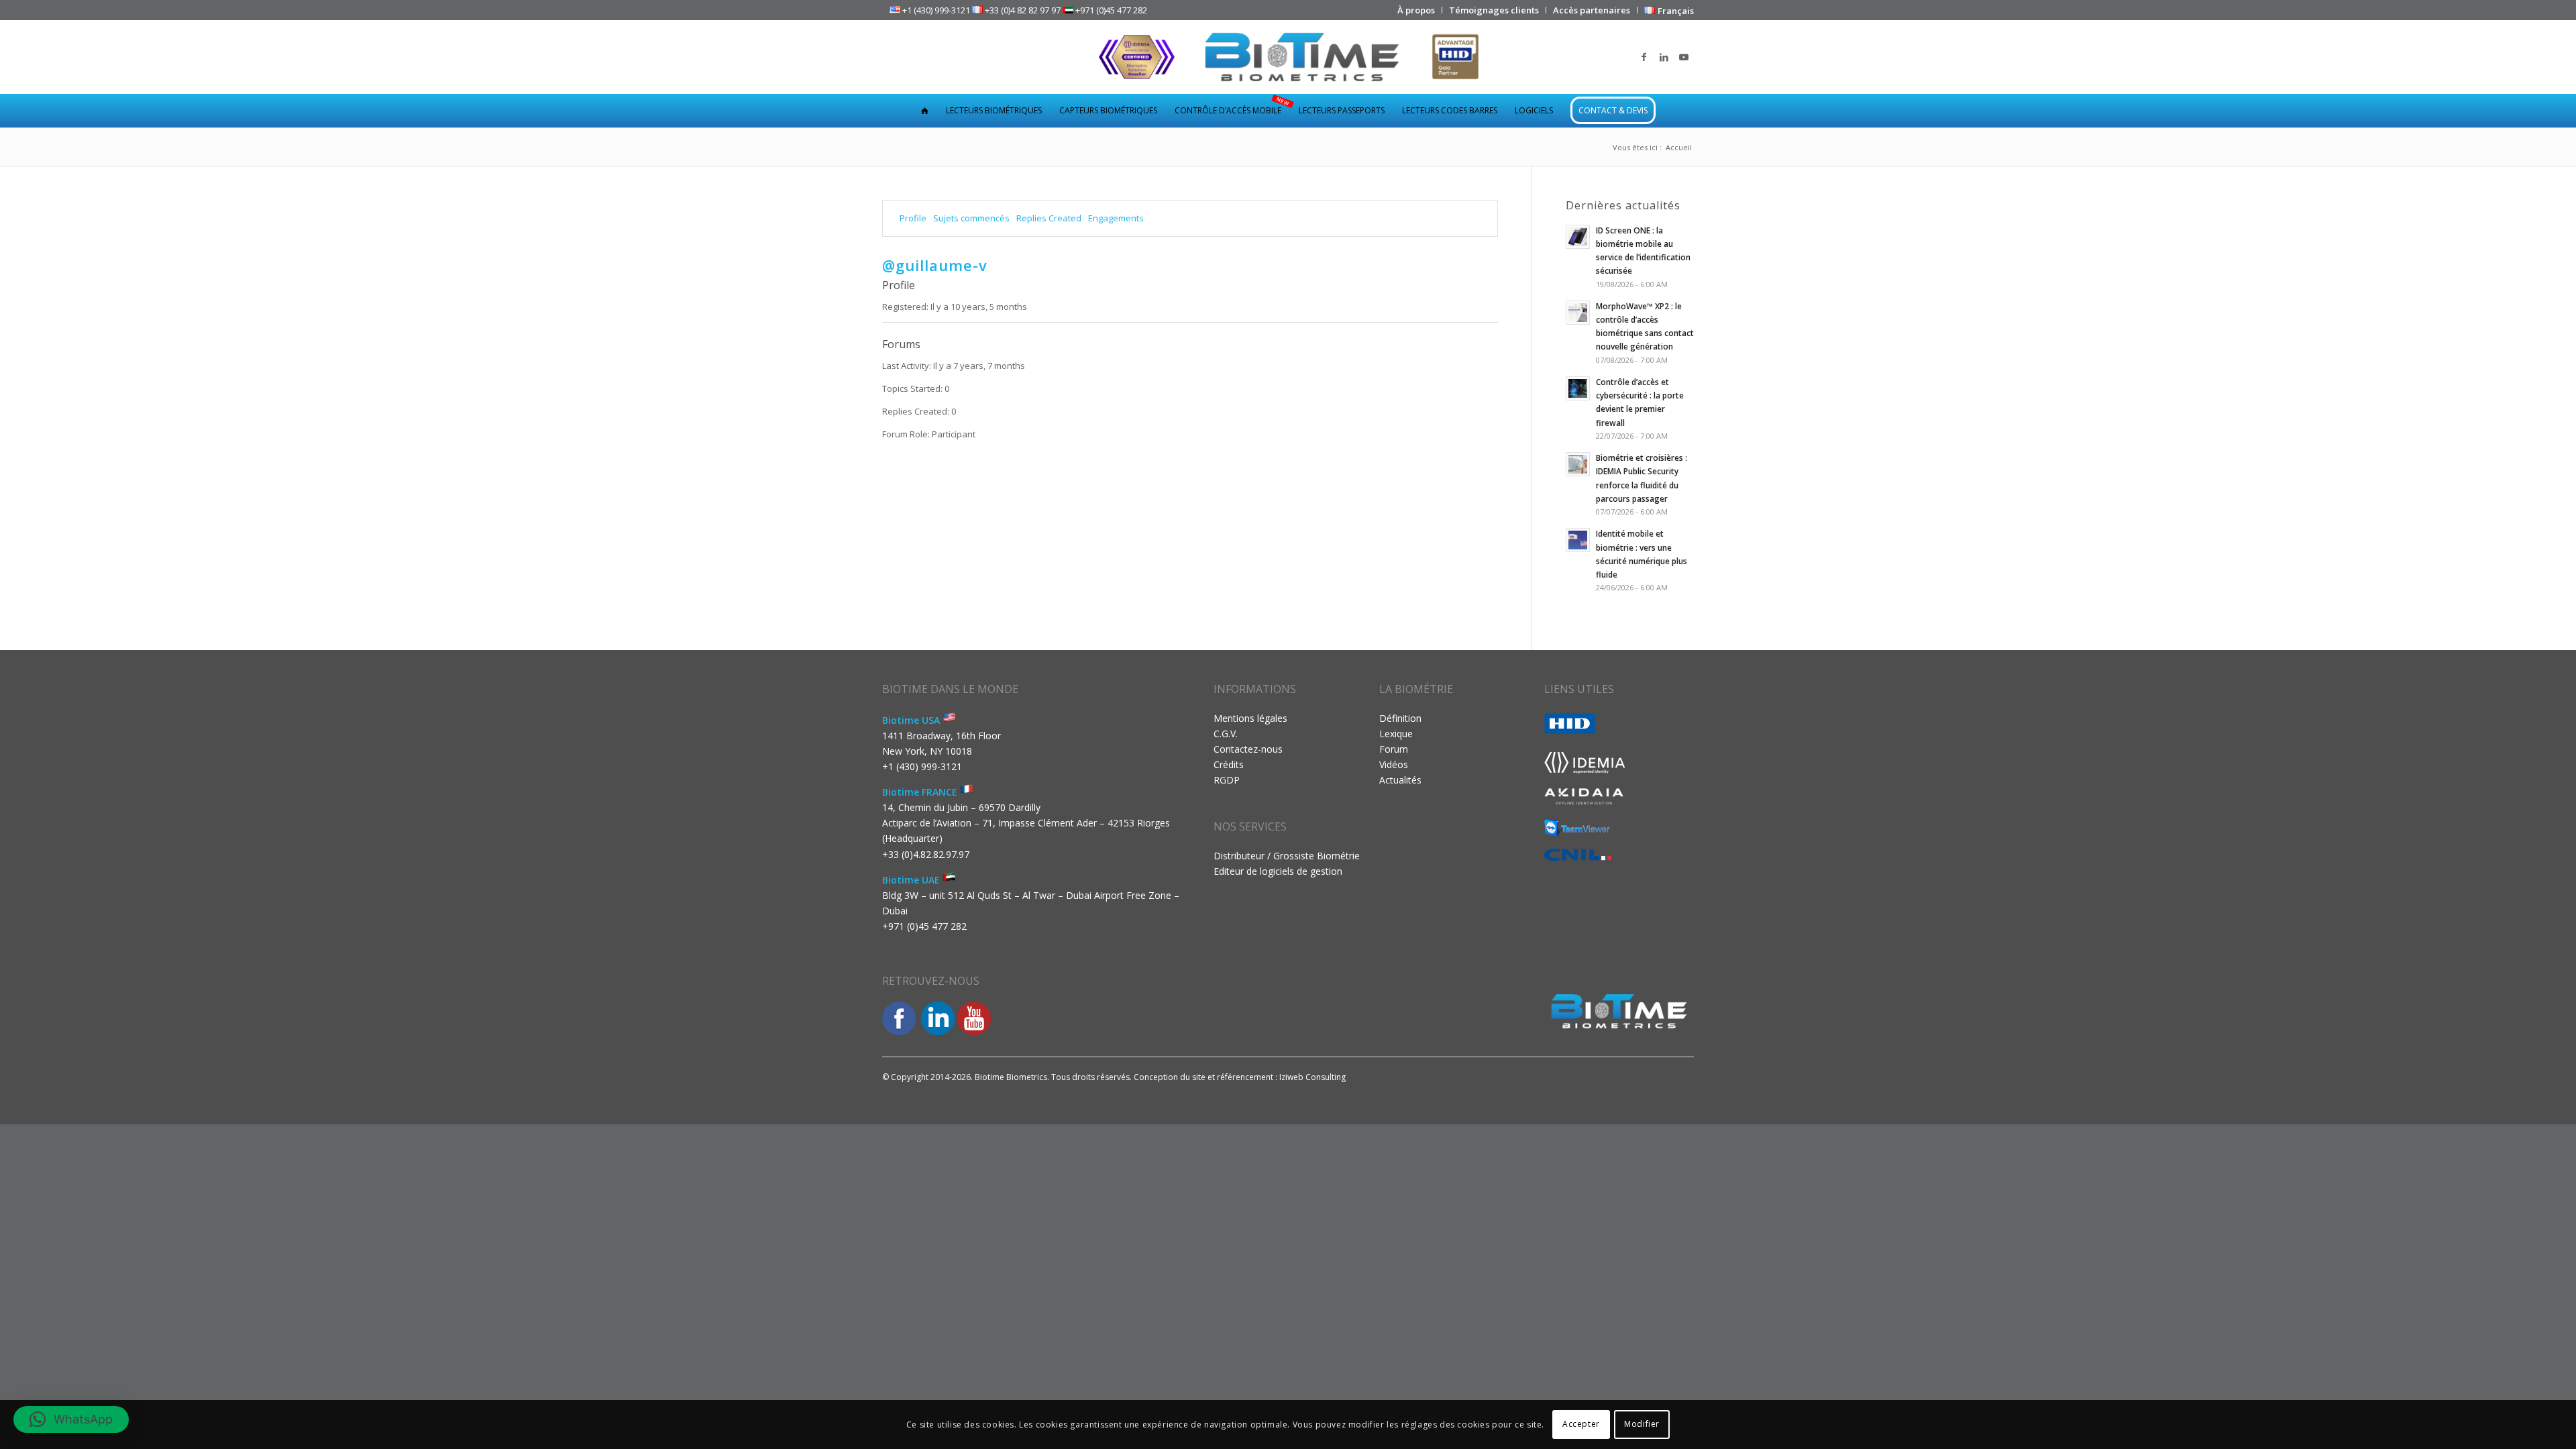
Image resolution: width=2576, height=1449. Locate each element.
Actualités (1400, 780)
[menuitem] (1416, 10)
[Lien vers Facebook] (1644, 57)
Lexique (1396, 734)
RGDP (1227, 780)
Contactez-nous (1248, 749)
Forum (1394, 749)
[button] (71, 1419)
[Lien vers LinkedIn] (1664, 57)
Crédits (1229, 764)
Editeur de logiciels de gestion (1278, 871)
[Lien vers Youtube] (1684, 57)
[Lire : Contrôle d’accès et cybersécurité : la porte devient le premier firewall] (1578, 388)
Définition (1400, 718)
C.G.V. (1226, 734)
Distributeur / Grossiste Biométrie (1287, 856)
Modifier (1642, 1424)
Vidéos (1394, 764)
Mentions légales (1250, 718)
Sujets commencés (971, 218)
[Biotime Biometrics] (1288, 57)
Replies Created (1049, 218)
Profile (913, 218)
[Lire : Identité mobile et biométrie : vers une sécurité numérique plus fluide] (1578, 540)
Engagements (1116, 218)
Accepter (1581, 1424)
